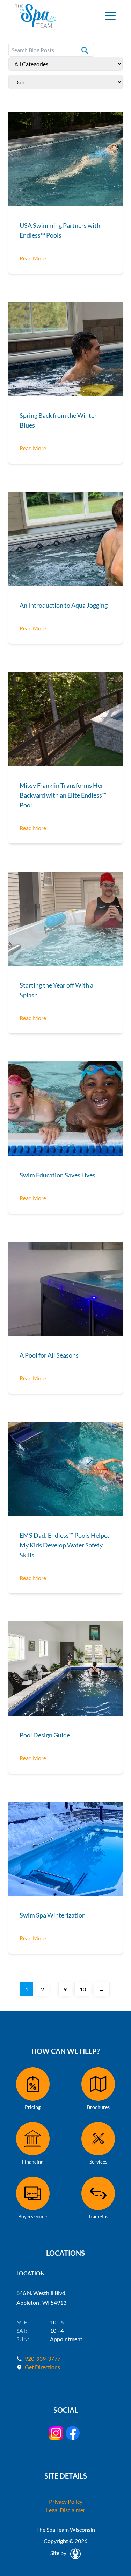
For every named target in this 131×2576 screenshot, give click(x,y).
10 (83, 1989)
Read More (33, 258)
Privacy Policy (66, 2502)
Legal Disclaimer (66, 2510)
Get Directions (42, 2367)
